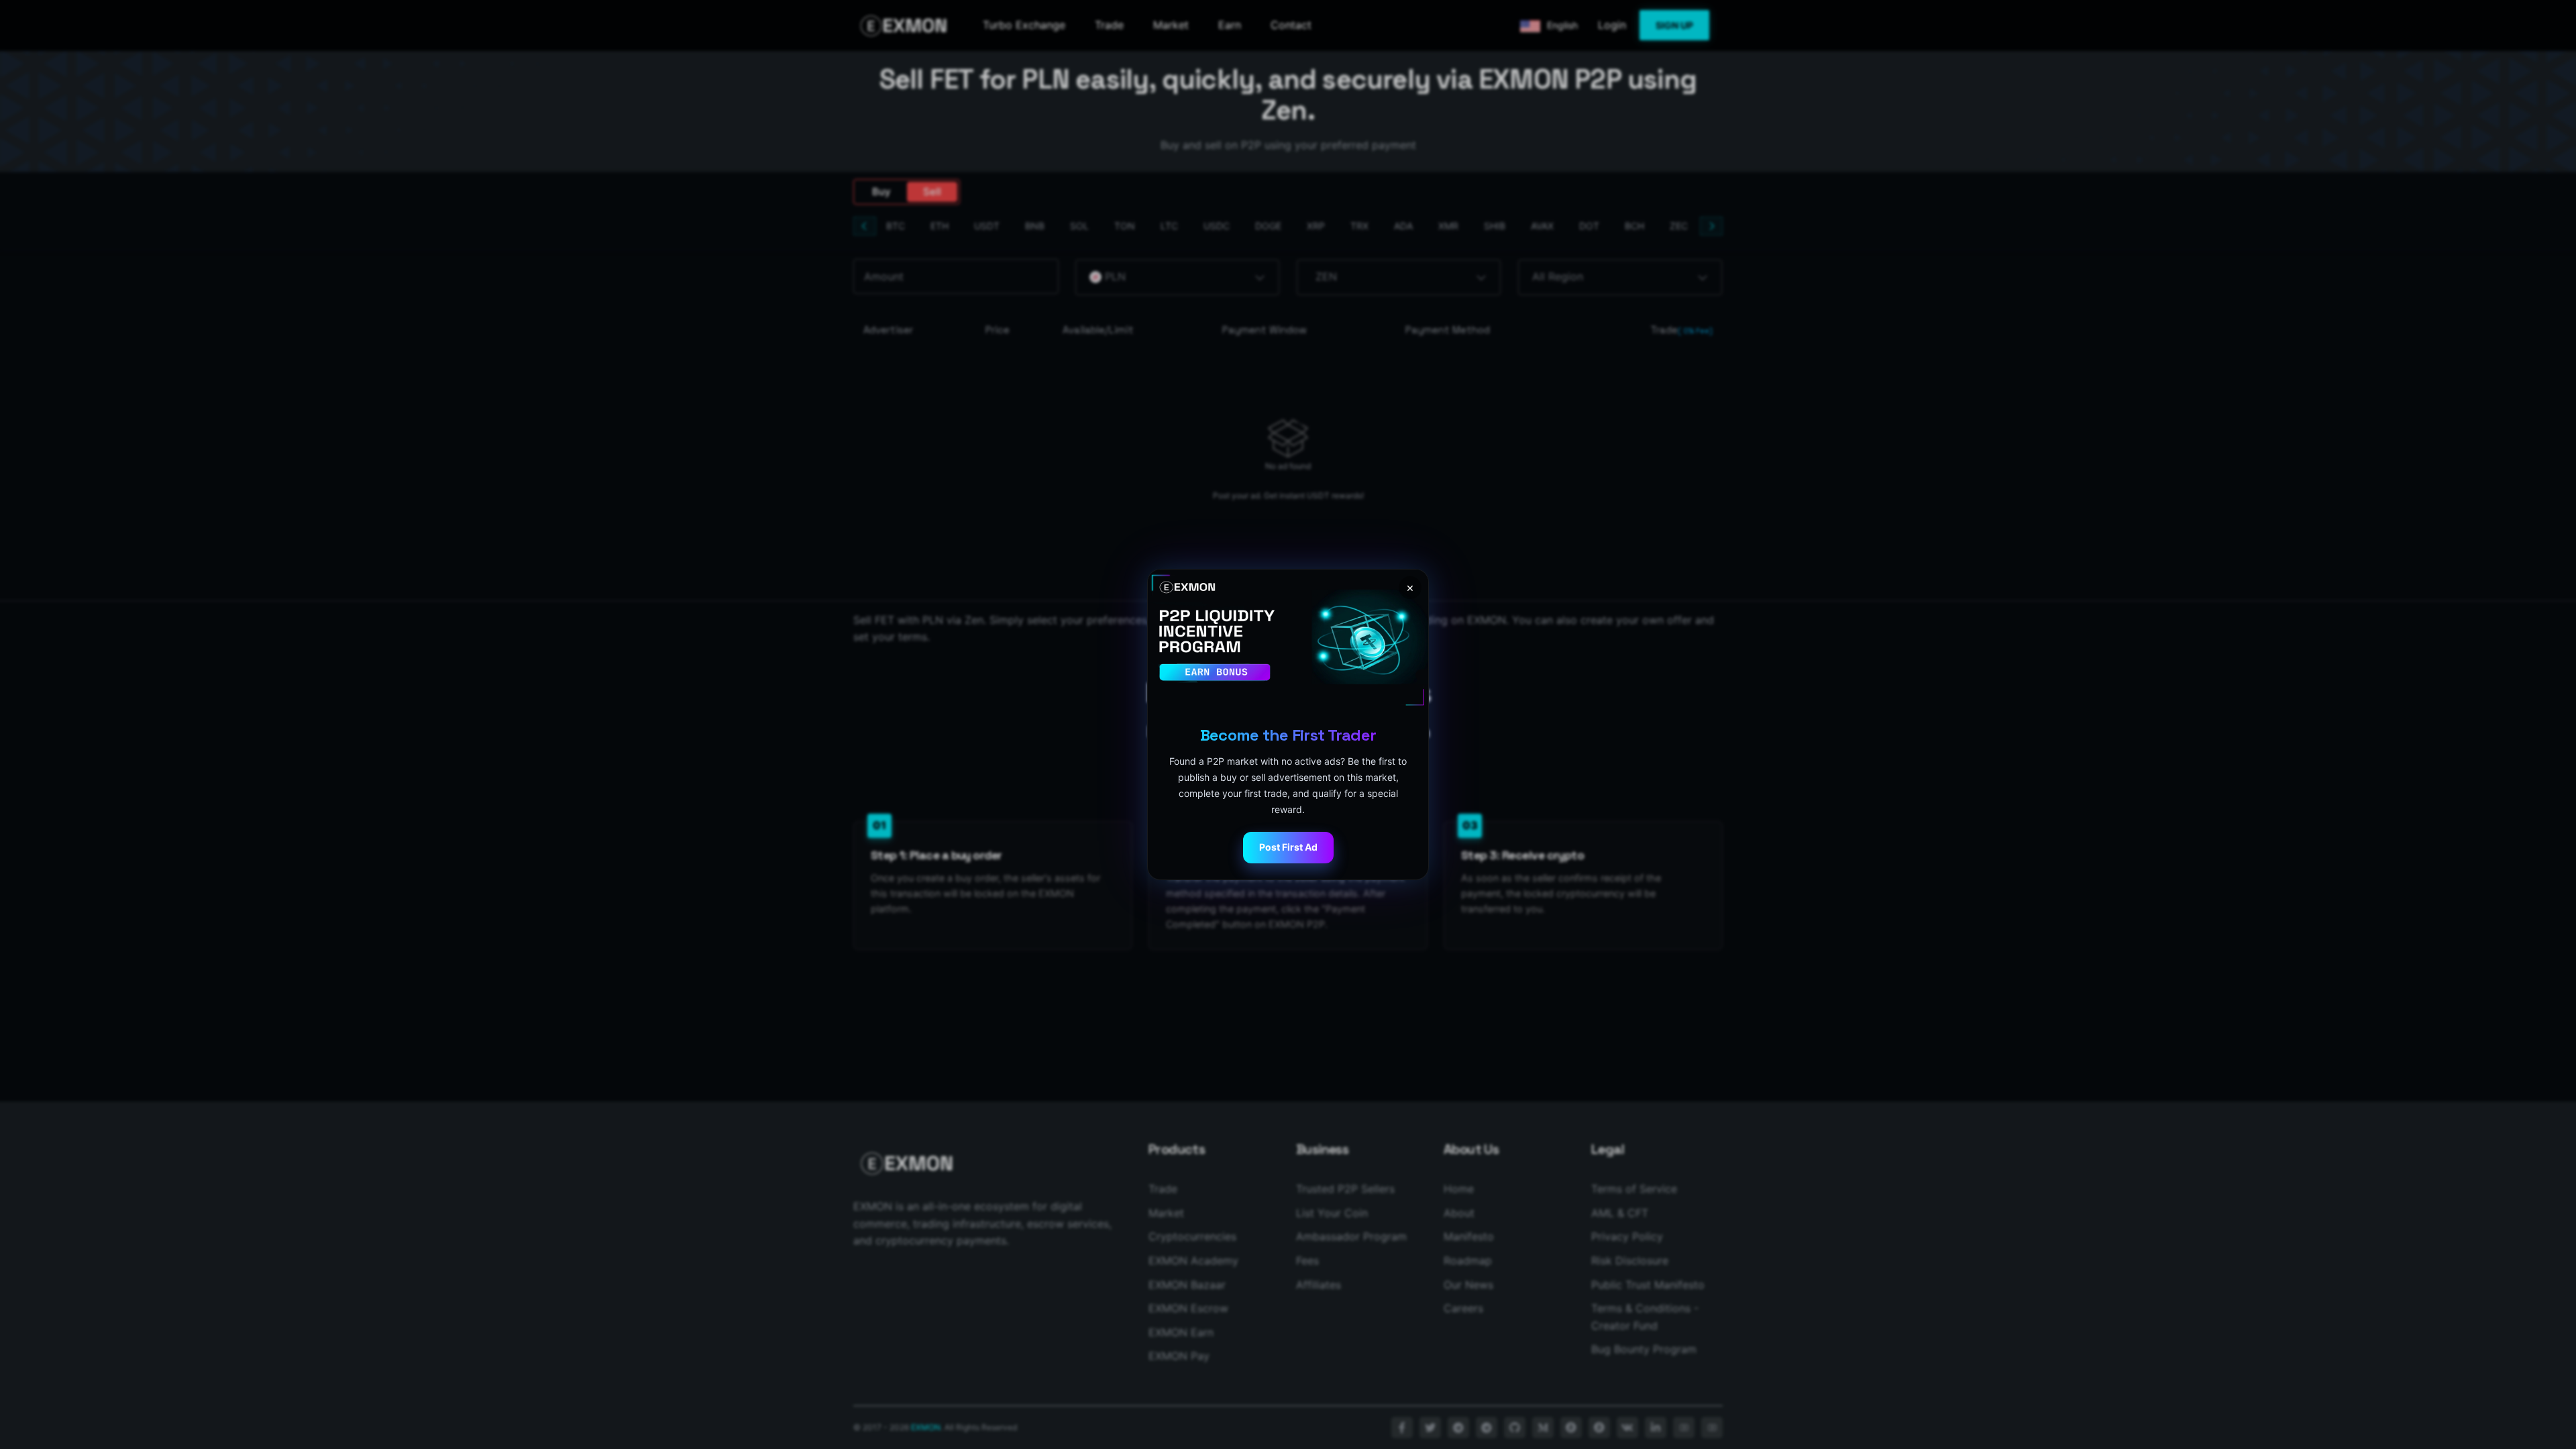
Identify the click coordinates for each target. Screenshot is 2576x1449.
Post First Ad (1288, 847)
